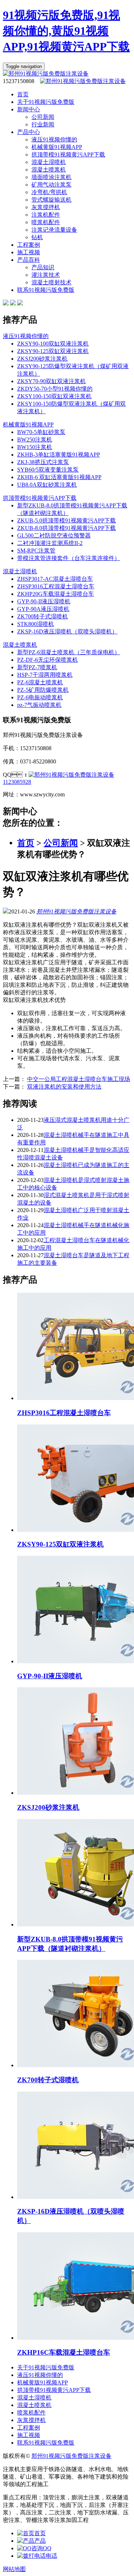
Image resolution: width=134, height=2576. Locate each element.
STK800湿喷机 (36, 624)
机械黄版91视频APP (57, 147)
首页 (23, 94)
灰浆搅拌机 (46, 207)
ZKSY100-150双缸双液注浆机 (54, 396)
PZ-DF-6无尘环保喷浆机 (48, 660)
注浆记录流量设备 (54, 230)
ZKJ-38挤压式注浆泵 (43, 462)
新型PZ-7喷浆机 (37, 667)
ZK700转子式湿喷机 (43, 616)
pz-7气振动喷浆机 (39, 705)
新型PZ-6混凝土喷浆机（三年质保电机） (69, 652)
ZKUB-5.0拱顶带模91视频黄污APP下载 (66, 520)
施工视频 (29, 252)
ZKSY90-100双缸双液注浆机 (53, 344)
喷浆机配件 (46, 222)
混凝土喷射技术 (51, 282)
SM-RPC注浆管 (36, 551)
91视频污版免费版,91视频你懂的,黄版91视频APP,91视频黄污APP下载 (66, 31)
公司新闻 (43, 117)
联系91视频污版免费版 (46, 290)
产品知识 (43, 267)
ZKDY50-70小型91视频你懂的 (55, 389)
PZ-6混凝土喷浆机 (40, 682)
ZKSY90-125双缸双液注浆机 (53, 351)
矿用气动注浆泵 (51, 185)
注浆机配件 (46, 215)
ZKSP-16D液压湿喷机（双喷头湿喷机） (67, 631)
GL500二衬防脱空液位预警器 (54, 536)
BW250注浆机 (35, 440)
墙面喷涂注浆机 (51, 177)
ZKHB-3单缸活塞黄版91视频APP (59, 455)
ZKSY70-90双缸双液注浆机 (51, 381)
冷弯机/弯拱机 (49, 192)
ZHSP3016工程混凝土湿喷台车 (56, 586)
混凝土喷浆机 (49, 170)
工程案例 (29, 245)
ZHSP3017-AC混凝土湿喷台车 (55, 579)
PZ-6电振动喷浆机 (40, 697)
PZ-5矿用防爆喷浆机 (43, 690)
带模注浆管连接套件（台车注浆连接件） (69, 558)
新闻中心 (29, 109)
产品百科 (29, 260)
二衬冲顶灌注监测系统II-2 (50, 543)
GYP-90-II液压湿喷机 (44, 601)
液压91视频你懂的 (54, 139)
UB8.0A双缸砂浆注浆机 (47, 485)
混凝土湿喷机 (49, 162)
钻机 (37, 237)
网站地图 (14, 2569)
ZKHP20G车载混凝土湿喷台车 (56, 594)
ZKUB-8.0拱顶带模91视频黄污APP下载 (66, 528)
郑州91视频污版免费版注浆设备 (76, 911)
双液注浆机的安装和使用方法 (64, 1087)
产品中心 (29, 132)
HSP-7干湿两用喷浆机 (45, 675)
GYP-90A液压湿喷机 (43, 609)
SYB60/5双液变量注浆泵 (48, 470)
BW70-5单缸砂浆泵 (41, 432)
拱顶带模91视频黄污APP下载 (68, 155)
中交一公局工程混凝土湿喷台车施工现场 (79, 1079)
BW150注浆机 (35, 447)
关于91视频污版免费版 (46, 102)
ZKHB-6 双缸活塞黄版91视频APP (59, 477)
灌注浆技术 (46, 275)
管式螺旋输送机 (51, 200)
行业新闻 (43, 124)
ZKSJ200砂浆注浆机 (42, 359)
